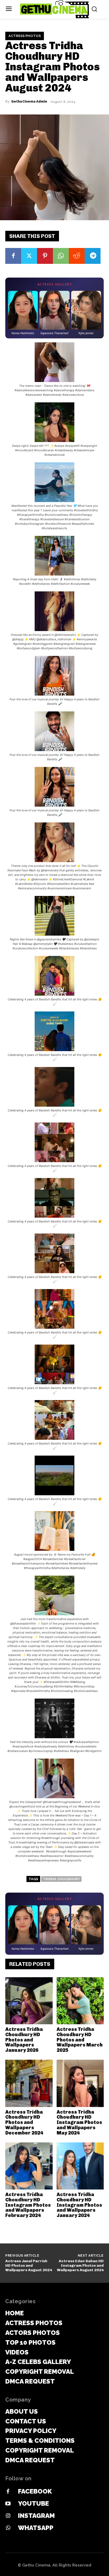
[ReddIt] (77, 256)
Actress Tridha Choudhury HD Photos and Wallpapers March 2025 (80, 2040)
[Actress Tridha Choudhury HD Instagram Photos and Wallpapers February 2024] (29, 2166)
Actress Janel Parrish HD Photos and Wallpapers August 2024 (29, 2265)
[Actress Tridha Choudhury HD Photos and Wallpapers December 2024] (29, 2083)
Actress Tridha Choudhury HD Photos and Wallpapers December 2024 (24, 2122)
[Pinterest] (45, 256)
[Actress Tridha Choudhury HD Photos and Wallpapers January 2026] (29, 2001)
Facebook (35, 2491)
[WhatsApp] (61, 256)
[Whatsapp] (8, 2528)
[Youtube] (8, 2504)
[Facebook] (13, 256)
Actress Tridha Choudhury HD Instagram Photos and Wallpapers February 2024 (28, 2205)
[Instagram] (8, 2516)
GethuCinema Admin (29, 102)
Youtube (33, 2503)
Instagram (36, 2516)
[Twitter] (29, 256)
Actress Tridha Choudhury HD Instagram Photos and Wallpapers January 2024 (79, 2205)
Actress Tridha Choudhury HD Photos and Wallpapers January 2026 (24, 2040)
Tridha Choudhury (61, 1879)
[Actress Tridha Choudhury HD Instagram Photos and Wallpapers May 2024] (80, 2083)
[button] (54, 370)
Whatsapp (36, 2528)
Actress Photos (25, 36)
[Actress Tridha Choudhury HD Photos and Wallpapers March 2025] (80, 2001)
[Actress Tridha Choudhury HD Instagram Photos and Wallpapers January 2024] (80, 2166)
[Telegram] (93, 256)
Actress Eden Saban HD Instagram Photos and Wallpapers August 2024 (80, 2265)
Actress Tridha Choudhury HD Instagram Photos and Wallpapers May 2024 (79, 2122)
